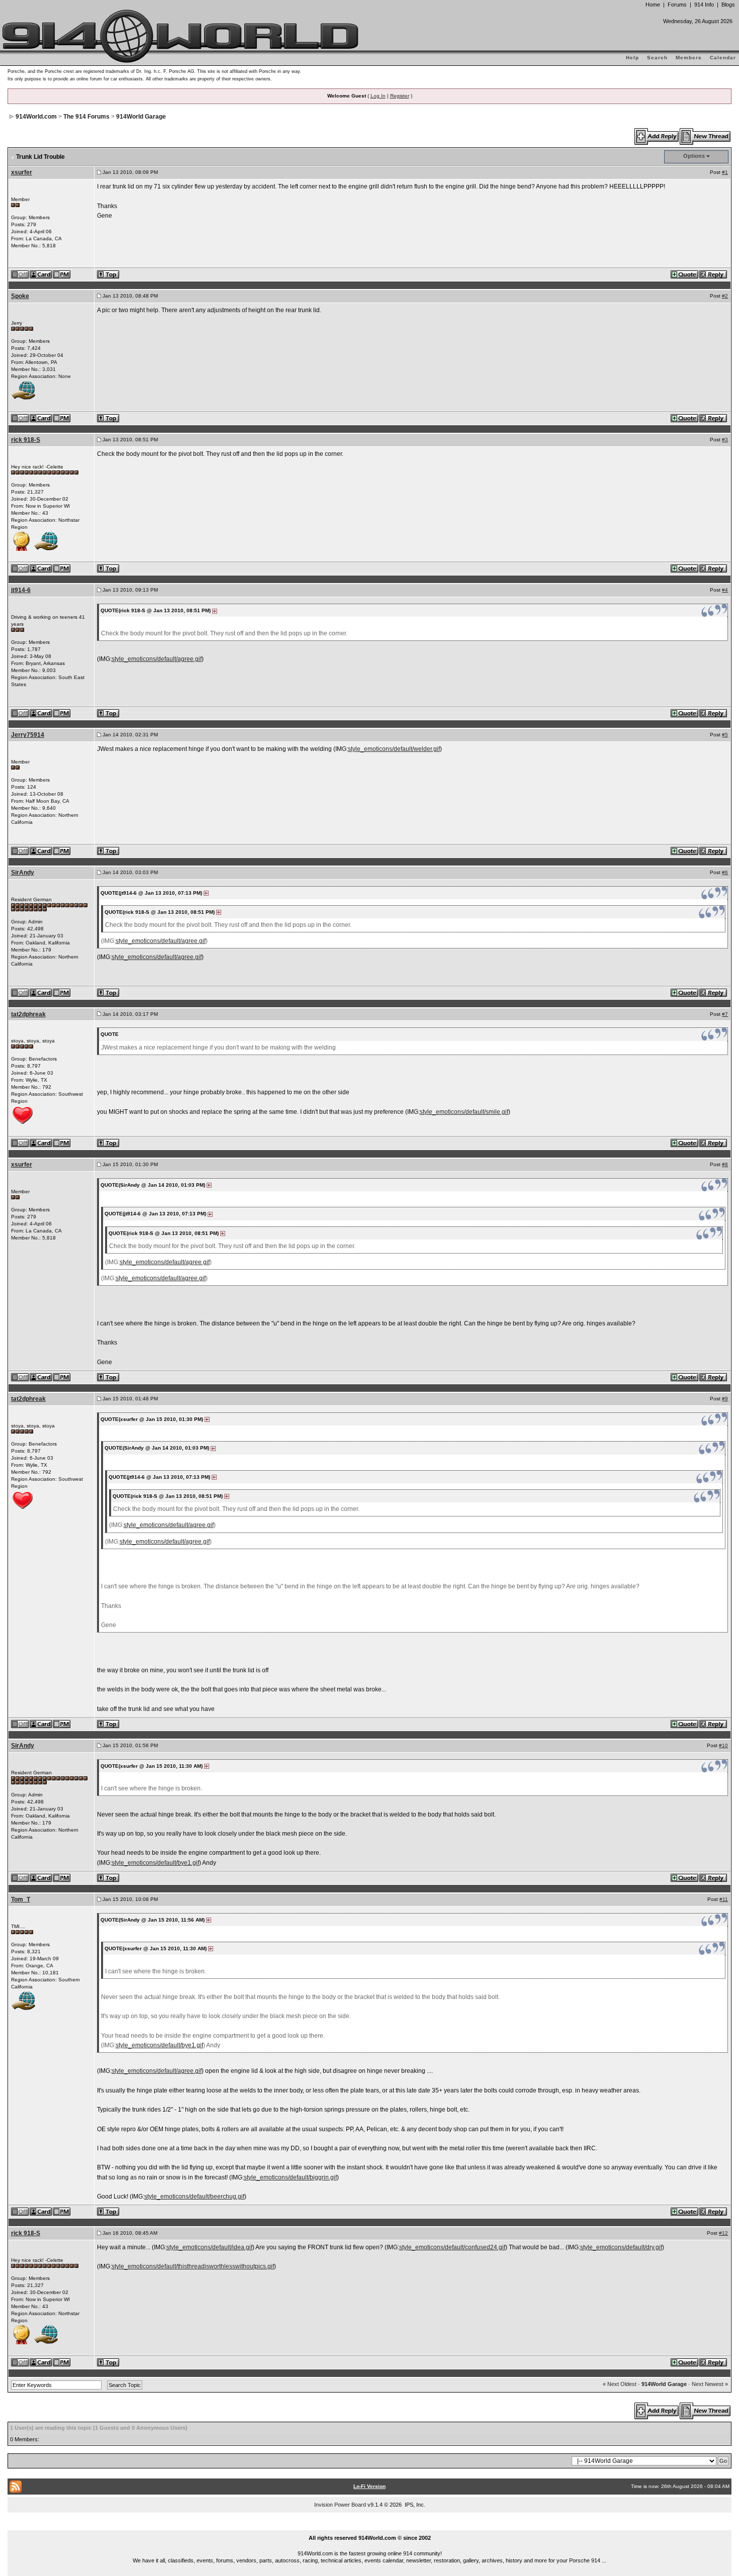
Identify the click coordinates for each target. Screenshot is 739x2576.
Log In (378, 96)
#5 (725, 735)
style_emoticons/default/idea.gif (209, 2247)
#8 (725, 1164)
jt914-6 (21, 590)
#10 (723, 1745)
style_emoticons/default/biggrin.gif (290, 2177)
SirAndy (23, 873)
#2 (725, 296)
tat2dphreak (28, 1014)
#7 (725, 1014)
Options (694, 156)
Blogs (728, 5)
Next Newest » (710, 2384)
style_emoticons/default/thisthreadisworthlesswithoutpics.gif (193, 2266)
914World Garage (141, 117)
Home (653, 5)
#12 (723, 2233)
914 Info (704, 5)
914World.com (36, 117)
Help (632, 58)
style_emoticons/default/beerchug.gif (194, 2197)
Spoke (20, 296)
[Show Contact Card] (41, 274)
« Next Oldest (620, 2384)
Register (400, 96)
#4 (725, 590)
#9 (725, 1399)
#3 (725, 440)
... (370, 2526)
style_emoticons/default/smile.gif (464, 1112)
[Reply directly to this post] (714, 274)
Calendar (723, 58)
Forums (677, 5)
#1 (725, 172)
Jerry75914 (28, 735)
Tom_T (21, 1899)
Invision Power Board (340, 2505)
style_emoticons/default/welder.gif (394, 749)
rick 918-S (26, 440)
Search (657, 58)
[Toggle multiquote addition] (685, 274)
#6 (725, 872)
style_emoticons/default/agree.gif (157, 659)
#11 (724, 1899)
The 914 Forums (86, 117)
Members (689, 58)
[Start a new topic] (706, 136)
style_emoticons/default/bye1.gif (155, 1863)
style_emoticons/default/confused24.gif (452, 2247)
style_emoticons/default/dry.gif (621, 2247)
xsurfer (22, 172)
